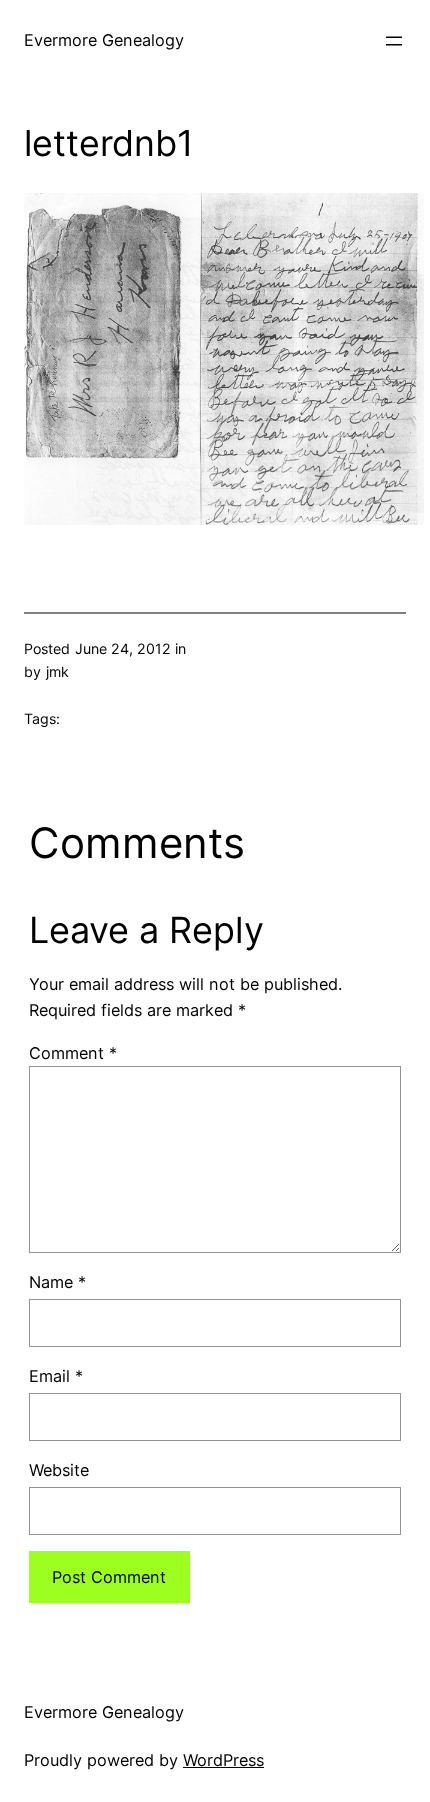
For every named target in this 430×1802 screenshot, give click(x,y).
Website (59, 1470)
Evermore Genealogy (104, 40)
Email (56, 1376)
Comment (73, 1053)
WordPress (223, 1760)
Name (57, 1282)
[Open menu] (394, 41)
